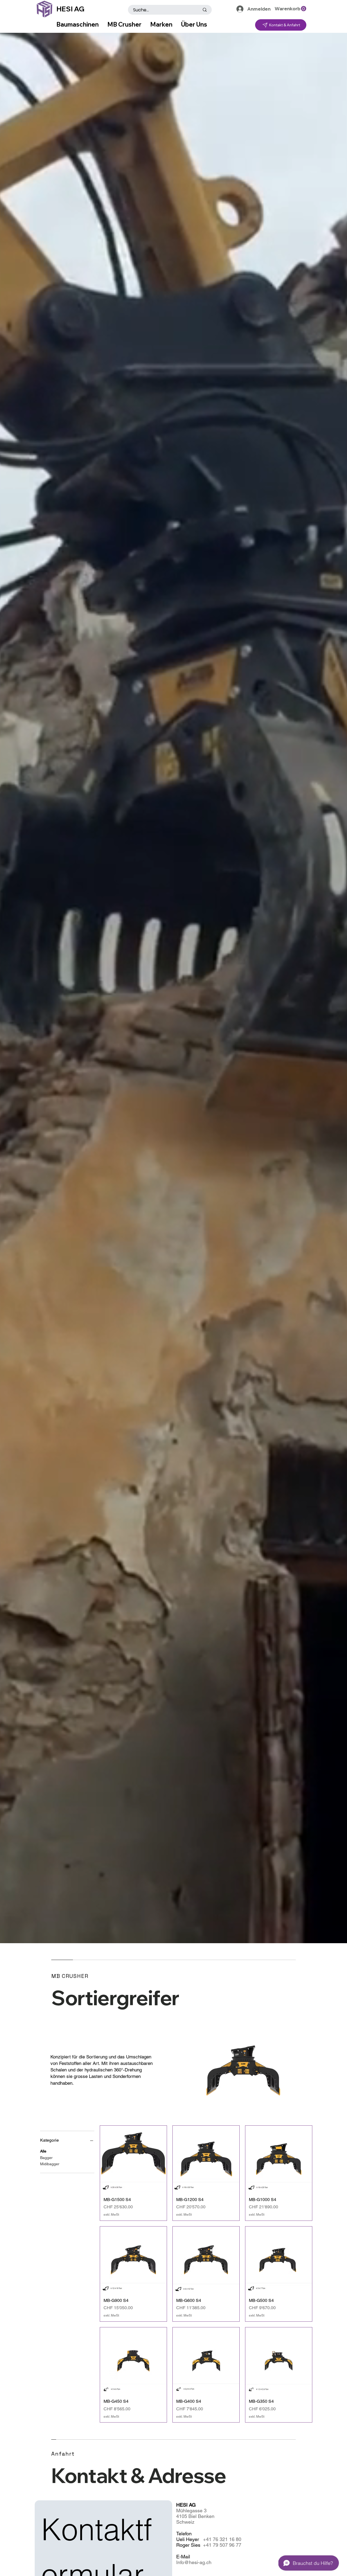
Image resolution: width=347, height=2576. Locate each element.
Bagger (46, 2158)
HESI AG (70, 9)
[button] (290, 9)
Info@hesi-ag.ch (194, 2562)
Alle (43, 2151)
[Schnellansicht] (133, 2159)
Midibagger (50, 2164)
